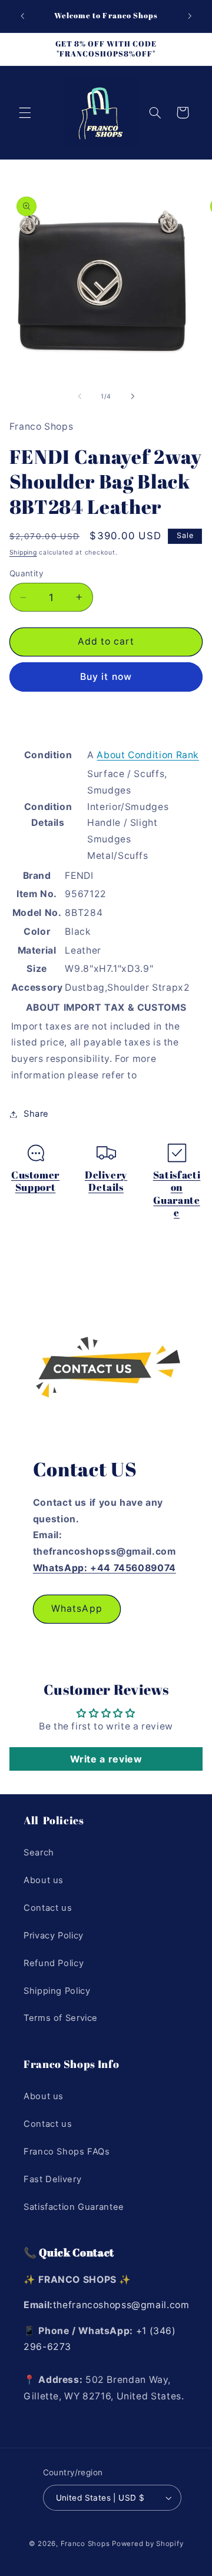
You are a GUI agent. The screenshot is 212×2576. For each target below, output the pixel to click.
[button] (25, 112)
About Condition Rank (148, 755)
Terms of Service (61, 2018)
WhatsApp (77, 1609)
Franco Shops (85, 2544)
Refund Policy (54, 1963)
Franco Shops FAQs (67, 2152)
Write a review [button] (106, 1759)
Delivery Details (106, 1181)
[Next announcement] (190, 16)
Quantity (26, 573)
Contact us (48, 1908)
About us (44, 1880)
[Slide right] (132, 397)
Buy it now (106, 677)
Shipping (23, 552)
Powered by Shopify (148, 2544)
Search (39, 1853)
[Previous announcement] (22, 16)
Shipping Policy (57, 1991)
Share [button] (36, 1114)
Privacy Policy (54, 1936)
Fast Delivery (52, 2179)
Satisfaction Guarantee (177, 1194)
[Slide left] (79, 397)
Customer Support (35, 1181)
